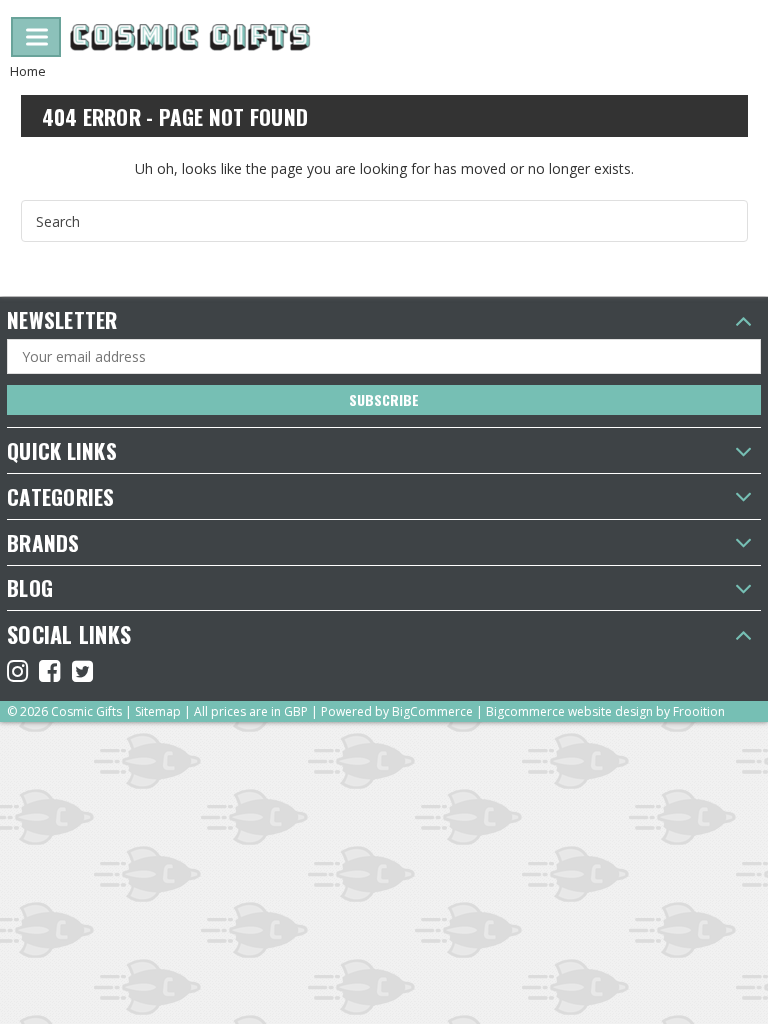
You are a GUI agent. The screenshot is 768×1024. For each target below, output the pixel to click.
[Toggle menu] (36, 37)
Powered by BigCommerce (397, 711)
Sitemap (158, 711)
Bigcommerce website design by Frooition (605, 711)
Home (28, 71)
